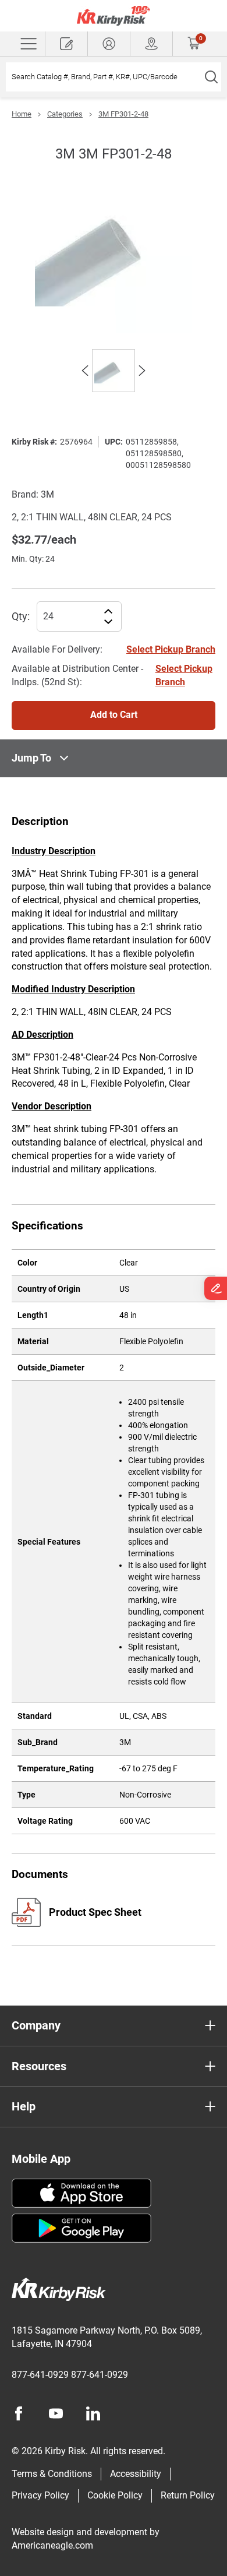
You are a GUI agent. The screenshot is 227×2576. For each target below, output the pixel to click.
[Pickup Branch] (151, 44)
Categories (65, 114)
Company (36, 2025)
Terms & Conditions (52, 2474)
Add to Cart (114, 715)
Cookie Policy (115, 2495)
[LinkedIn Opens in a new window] (93, 2413)
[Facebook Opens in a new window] (19, 2413)
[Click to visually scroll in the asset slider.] (85, 371)
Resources (39, 2066)
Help (24, 2106)
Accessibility (136, 2474)
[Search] (211, 77)
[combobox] (103, 77)
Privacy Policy (40, 2495)
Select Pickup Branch (171, 649)
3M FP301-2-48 (123, 114)
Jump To (31, 758)
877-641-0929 (40, 2375)
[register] (66, 44)
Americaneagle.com (52, 2545)
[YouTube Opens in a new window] (56, 2413)
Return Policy (188, 2495)
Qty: (21, 616)
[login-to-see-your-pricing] (109, 44)
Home (22, 114)
